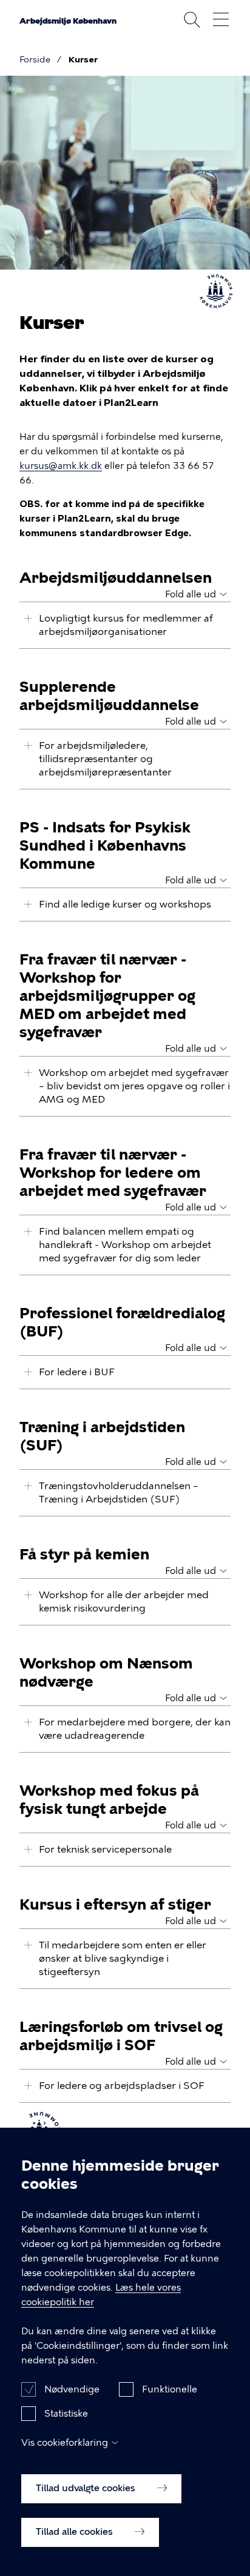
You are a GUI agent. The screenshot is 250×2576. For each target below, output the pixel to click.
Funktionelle (170, 2389)
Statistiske (66, 2414)
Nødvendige (72, 2389)
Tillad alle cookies (76, 2532)
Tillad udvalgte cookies (87, 2488)
